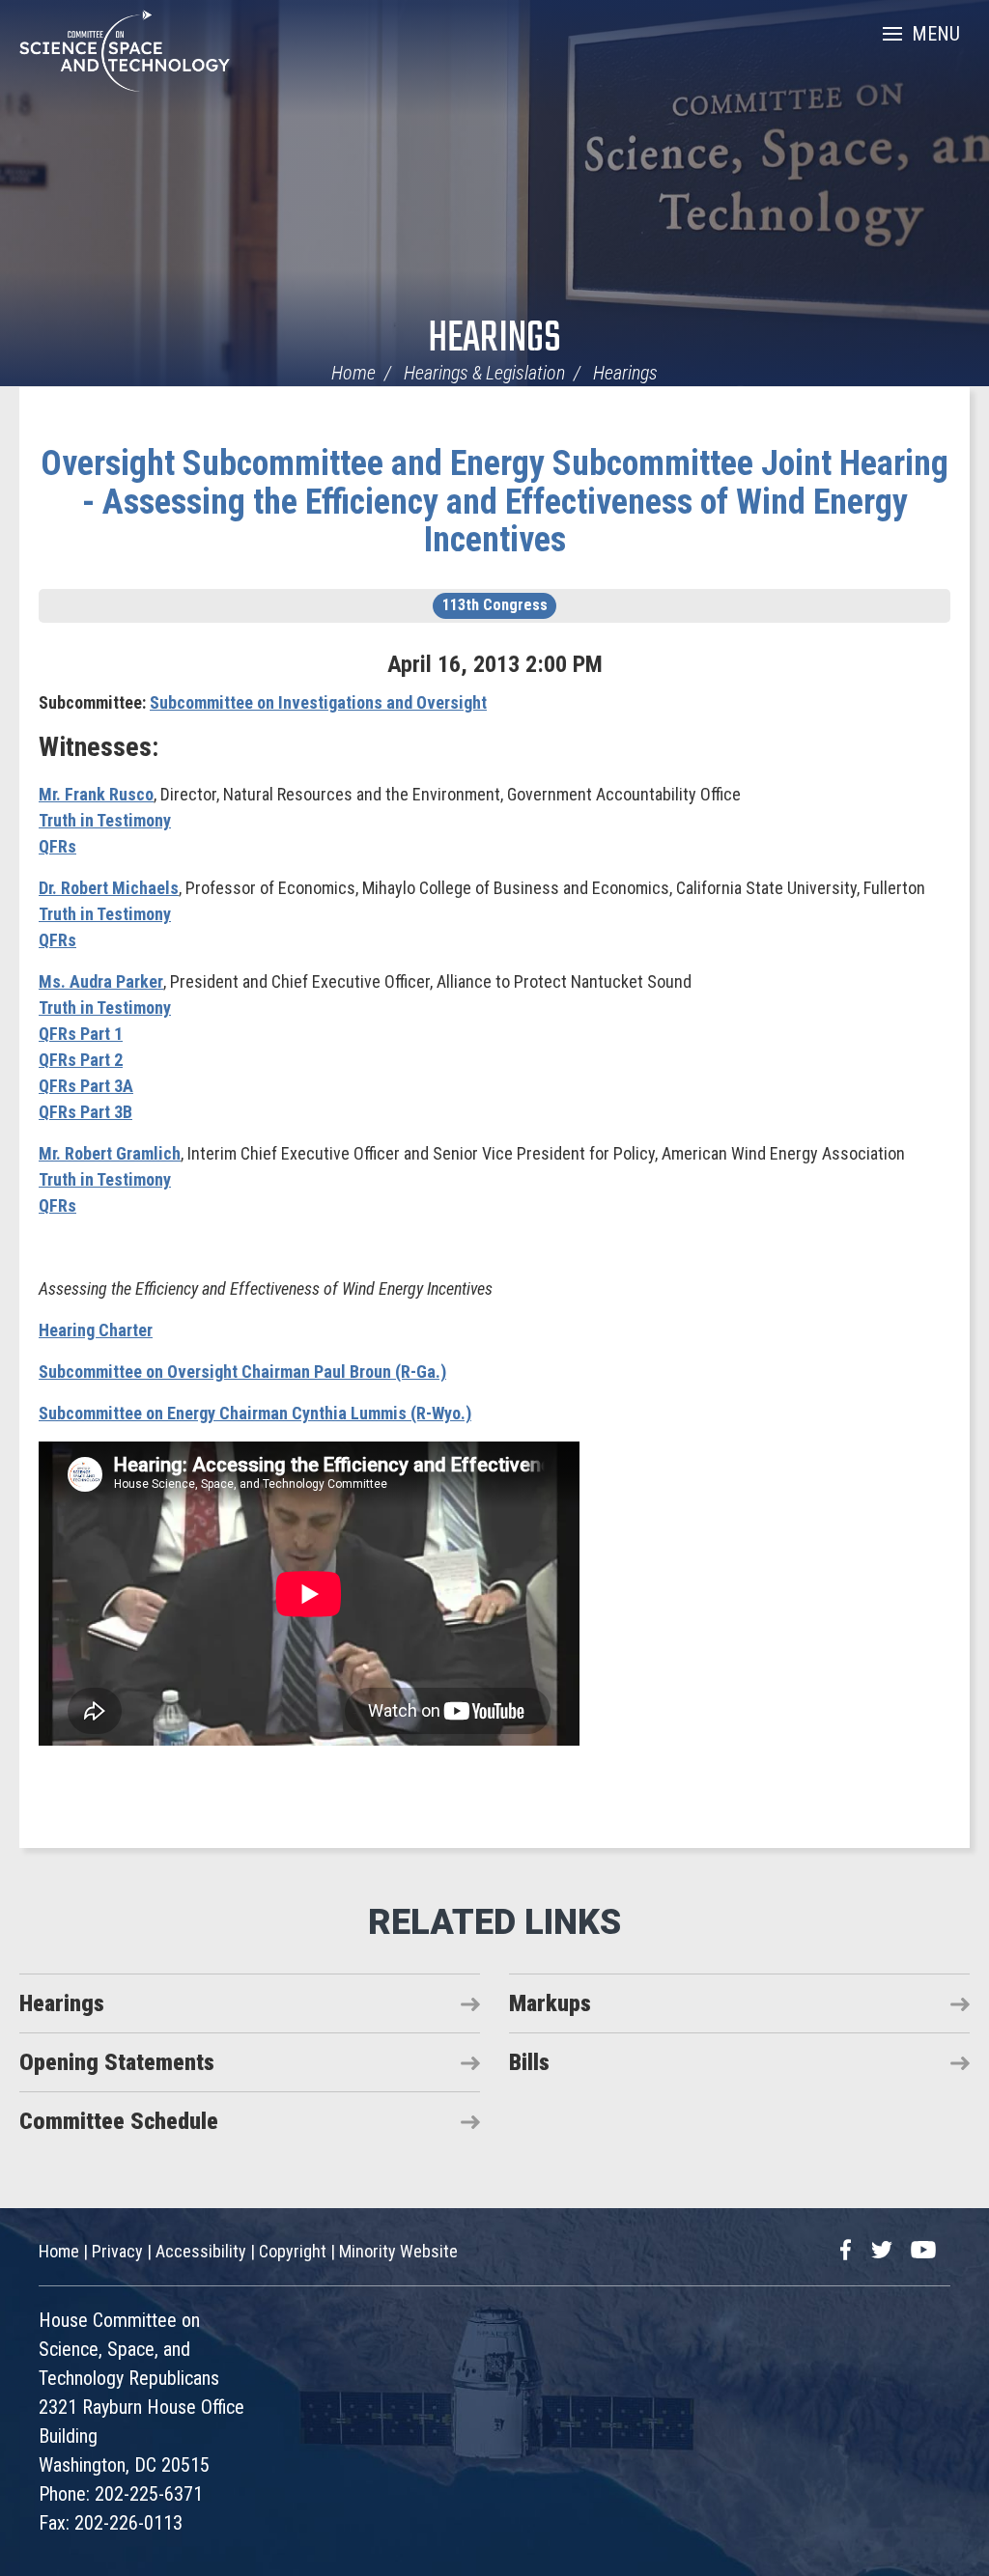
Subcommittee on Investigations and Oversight (318, 702)
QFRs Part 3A (86, 1086)
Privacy (117, 2251)
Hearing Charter (96, 1330)
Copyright (293, 2251)
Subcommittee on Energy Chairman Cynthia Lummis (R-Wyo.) (255, 1413)
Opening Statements (117, 2062)
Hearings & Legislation (484, 373)
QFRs (57, 846)
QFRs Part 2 (81, 1060)
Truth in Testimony (105, 820)
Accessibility (201, 2251)
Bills (529, 2062)
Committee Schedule (119, 2121)
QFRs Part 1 (81, 1034)
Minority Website (398, 2251)
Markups (550, 2003)
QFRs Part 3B (85, 1112)
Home (353, 373)
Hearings (494, 339)
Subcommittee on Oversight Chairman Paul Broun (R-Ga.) (242, 1372)
